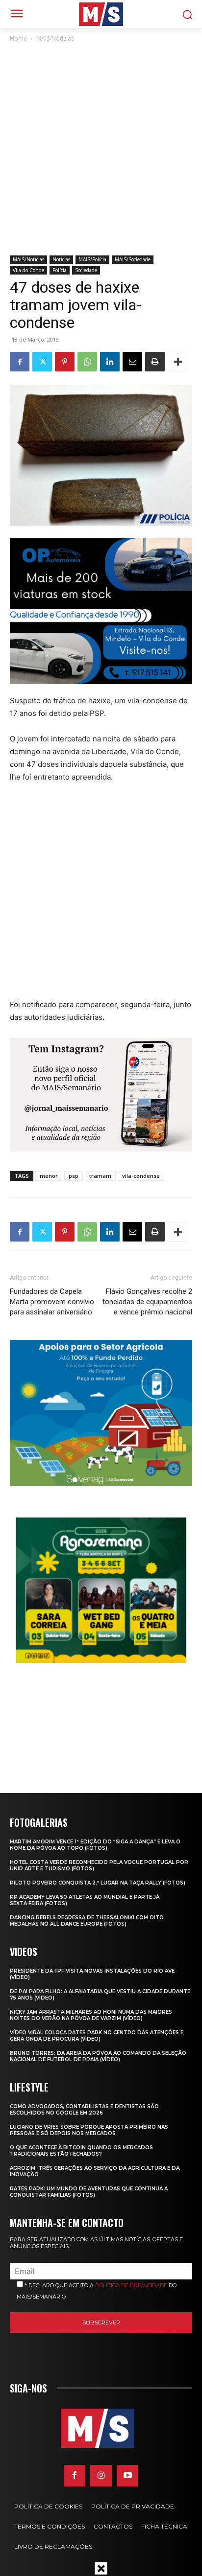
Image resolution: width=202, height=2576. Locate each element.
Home (18, 38)
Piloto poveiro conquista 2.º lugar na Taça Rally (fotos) (98, 1883)
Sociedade (86, 270)
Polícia (60, 270)
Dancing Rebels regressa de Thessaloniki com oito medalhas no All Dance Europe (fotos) (87, 1921)
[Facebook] (20, 362)
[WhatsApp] (87, 362)
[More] (178, 362)
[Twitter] (42, 362)
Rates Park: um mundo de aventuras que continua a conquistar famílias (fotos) (89, 2192)
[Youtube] (127, 2476)
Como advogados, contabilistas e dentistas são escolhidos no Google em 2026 (84, 2110)
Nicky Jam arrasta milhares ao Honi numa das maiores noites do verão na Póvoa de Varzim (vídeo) (91, 2015)
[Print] (155, 362)
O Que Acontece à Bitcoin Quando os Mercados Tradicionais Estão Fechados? (81, 2151)
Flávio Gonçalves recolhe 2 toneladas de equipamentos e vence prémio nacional (147, 1302)
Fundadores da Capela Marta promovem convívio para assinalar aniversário (52, 1302)
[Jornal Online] (101, 14)
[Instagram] (101, 2476)
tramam (100, 1176)
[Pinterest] (65, 362)
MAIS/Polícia (92, 259)
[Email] (132, 362)
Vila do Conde (28, 270)
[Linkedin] (110, 362)
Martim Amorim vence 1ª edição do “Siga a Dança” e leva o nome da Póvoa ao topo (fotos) (95, 1845)
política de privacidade (131, 2285)
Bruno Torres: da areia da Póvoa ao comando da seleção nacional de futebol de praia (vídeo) (98, 2056)
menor (49, 1176)
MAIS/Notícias (55, 38)
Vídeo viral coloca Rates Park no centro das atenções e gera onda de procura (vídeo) (97, 2036)
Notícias (61, 259)
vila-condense (141, 1176)
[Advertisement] (101, 150)
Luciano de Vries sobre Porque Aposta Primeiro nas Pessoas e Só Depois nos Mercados (89, 2130)
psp (74, 1176)
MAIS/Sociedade (133, 259)
